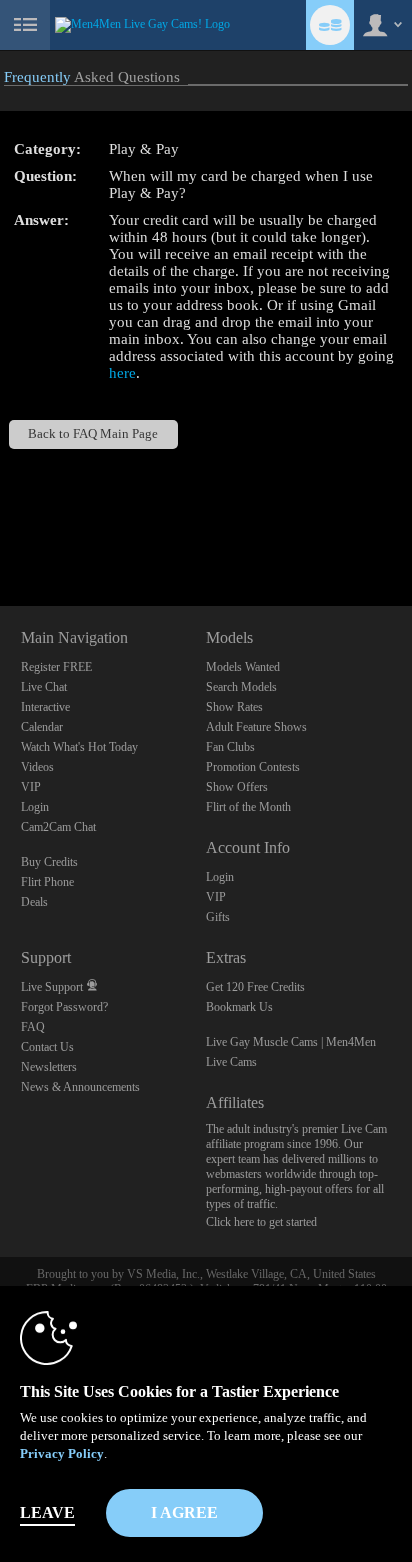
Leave (47, 1512)
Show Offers (237, 787)
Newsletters (49, 1067)
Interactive (45, 707)
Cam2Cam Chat (58, 827)
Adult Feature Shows (256, 727)
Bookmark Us (239, 1007)
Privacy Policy (62, 1453)
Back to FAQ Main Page (93, 434)
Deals (34, 902)
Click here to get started (261, 1222)
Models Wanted (243, 667)
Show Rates (234, 707)
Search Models (241, 687)
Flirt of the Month (248, 807)
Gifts (218, 917)
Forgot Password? (64, 1007)
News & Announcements (80, 1087)
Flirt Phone (47, 882)
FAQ (33, 1027)
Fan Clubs (230, 747)
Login (35, 807)
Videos (37, 767)
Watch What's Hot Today (79, 747)
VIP (31, 787)
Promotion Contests (253, 767)
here (122, 373)
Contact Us (47, 1047)
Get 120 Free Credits (255, 987)
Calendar (42, 727)
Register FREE (56, 667)
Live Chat (44, 687)
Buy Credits (49, 862)
